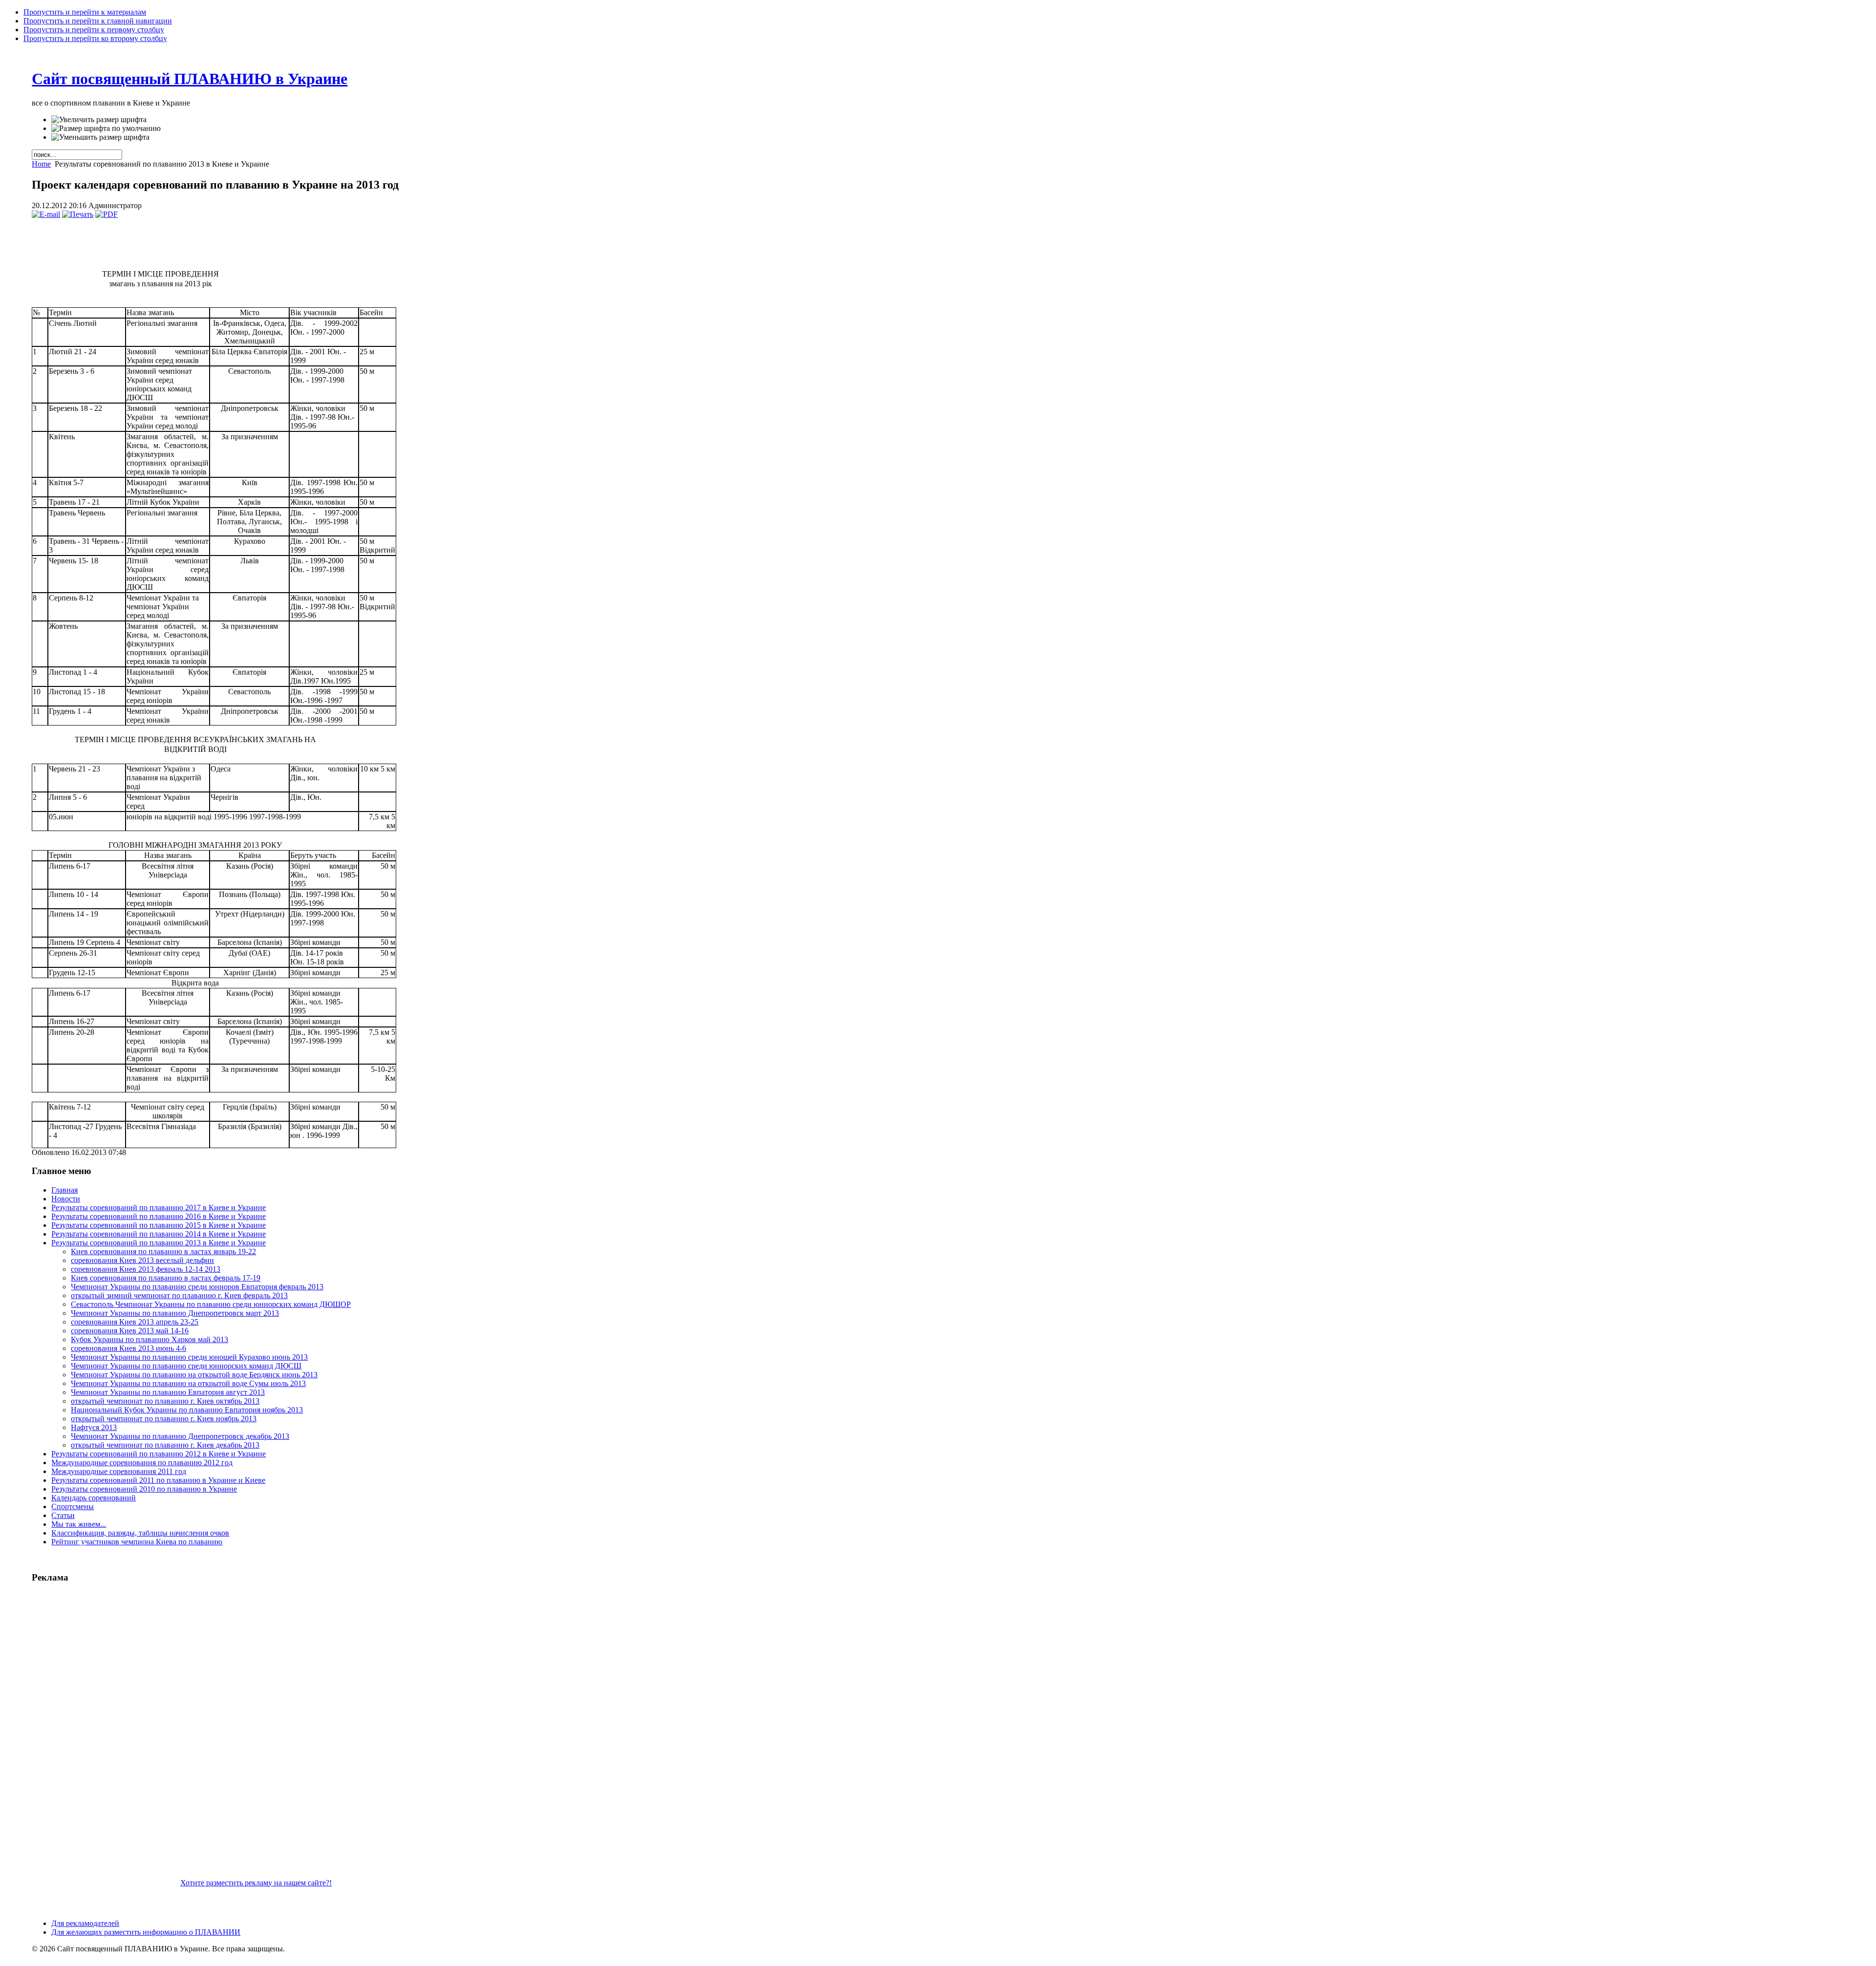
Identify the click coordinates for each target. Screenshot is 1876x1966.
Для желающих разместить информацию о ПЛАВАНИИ (146, 1932)
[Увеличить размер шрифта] (99, 120)
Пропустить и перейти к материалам (85, 12)
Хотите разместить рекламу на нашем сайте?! (256, 1883)
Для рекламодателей (85, 1923)
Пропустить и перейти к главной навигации (98, 21)
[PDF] (107, 214)
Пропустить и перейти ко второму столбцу (95, 38)
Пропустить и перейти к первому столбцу (94, 30)
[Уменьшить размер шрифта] (100, 137)
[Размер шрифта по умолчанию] (106, 128)
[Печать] (78, 214)
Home (41, 164)
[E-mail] (46, 214)
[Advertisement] (105, 1739)
